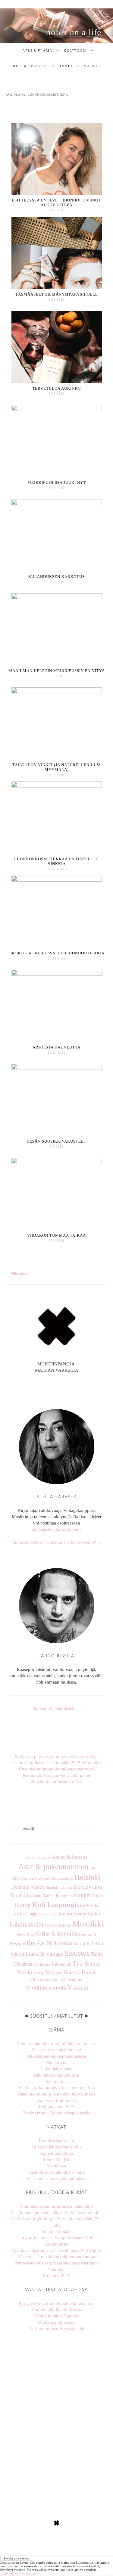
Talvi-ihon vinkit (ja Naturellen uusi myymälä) (56, 767)
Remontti (88, 1934)
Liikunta (46, 1914)
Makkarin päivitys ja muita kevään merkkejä (57, 1756)
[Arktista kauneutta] (57, 974)
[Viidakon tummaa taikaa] (57, 1163)
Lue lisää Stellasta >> (31, 1543)
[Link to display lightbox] (28, 2370)
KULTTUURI (75, 51)
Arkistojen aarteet (38, 1858)
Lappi (32, 1914)
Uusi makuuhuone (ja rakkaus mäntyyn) (57, 1769)
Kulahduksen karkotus (56, 577)
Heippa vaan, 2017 (56, 2107)
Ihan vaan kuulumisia (56, 2100)
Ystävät (78, 1988)
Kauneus (64, 1895)
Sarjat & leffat (88, 1943)
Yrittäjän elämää (46, 1988)
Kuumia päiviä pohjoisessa (57, 2310)
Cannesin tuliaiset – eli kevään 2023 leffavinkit (57, 1763)
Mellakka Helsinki (58, 1925)
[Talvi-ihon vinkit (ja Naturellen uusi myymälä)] (57, 692)
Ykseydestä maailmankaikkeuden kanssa (57, 2257)
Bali (92, 1868)
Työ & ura (86, 1963)
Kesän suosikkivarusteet (56, 1141)
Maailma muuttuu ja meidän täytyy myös (57, 2094)
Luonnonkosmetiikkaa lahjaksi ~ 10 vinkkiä (56, 861)
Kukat (20, 1914)
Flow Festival (24, 1878)
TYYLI (66, 66)
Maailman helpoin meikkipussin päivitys (56, 671)
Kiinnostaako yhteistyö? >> (76, 1543)
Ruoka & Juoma (49, 1943)
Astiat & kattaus (70, 1857)
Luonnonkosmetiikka (77, 1914)
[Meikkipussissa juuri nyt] (57, 410)
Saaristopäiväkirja (56, 2153)
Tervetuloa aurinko (56, 388)
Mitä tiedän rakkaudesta (56, 2075)
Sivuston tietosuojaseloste (57, 1709)
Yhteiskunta (72, 1979)
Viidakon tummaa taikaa (56, 1235)
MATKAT (92, 66)
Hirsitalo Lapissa (59, 1887)
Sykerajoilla (57, 2081)
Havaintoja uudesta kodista (56, 1782)
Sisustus (77, 1953)
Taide (97, 1954)
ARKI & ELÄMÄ (37, 51)
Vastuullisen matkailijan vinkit (57, 2172)
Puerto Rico (25, 1935)
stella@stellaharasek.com (56, 1529)
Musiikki (88, 1924)
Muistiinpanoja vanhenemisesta (57, 2056)
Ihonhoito (20, 1895)
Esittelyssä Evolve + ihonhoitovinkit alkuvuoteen (56, 203)
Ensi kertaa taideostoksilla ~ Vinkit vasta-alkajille (57, 2212)
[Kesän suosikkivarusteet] (57, 1068)
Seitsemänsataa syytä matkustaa (57, 2178)
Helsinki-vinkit (28, 1887)
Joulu (37, 1896)
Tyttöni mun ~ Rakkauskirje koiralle (56, 2113)
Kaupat (83, 1895)
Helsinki (87, 1877)
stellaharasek (28, 2347)
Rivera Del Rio (56, 2160)
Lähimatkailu (26, 1924)
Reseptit (17, 1944)
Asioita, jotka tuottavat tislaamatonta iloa (57, 2088)
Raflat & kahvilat (56, 1934)
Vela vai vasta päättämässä (56, 2050)
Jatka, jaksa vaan (57, 2069)
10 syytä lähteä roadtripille (57, 2147)
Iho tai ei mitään (56, 2231)
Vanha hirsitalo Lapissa (57, 2316)
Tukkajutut (61, 1964)
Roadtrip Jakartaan (56, 2141)
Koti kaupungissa (59, 1904)
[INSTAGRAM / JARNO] (59, 1384)
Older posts (17, 1273)
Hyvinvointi (88, 1887)
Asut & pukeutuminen (53, 1867)
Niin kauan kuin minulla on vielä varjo (57, 2206)
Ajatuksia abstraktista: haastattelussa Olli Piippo (56, 2250)
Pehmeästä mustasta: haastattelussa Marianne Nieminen (57, 2266)
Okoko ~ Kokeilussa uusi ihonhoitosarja (57, 953)
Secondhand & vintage (37, 1954)
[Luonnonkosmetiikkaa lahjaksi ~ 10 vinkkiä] (57, 786)
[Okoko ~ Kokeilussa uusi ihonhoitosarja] (57, 880)
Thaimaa (44, 1964)
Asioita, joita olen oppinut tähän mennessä (56, 2043)
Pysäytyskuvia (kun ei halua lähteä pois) (57, 2303)
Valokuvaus (31, 1972)
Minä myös (57, 2062)
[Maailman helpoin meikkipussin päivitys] (57, 598)
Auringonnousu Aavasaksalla (56, 2329)
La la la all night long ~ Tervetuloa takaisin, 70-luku (57, 2222)
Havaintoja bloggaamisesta (55, 1878)
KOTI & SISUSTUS (30, 66)
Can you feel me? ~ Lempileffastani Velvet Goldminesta (57, 2241)
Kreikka (93, 1906)
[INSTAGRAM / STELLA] (54, 1384)
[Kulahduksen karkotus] (57, 504)
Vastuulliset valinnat (71, 1972)
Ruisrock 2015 (57, 2276)
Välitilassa (57, 2166)
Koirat (23, 1905)
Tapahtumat (26, 1964)
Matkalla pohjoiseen (57, 2322)
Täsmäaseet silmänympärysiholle (57, 294)
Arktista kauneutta (56, 1047)
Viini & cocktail (45, 1979)
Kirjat (98, 1896)
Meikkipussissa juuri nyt (57, 482)
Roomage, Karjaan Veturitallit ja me (56, 1775)
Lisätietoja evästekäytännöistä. (21, 2573)
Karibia (49, 1896)
